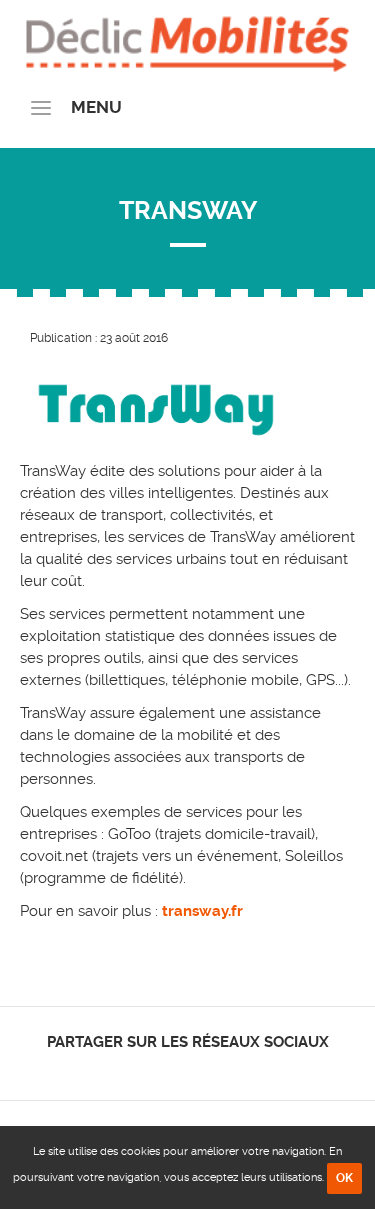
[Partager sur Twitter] (170, 1068)
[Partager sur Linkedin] (187, 1068)
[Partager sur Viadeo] (205, 1068)
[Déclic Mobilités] (187, 40)
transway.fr (202, 911)
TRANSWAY (188, 210)
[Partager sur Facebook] (153, 1068)
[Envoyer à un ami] (222, 1068)
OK (344, 1178)
